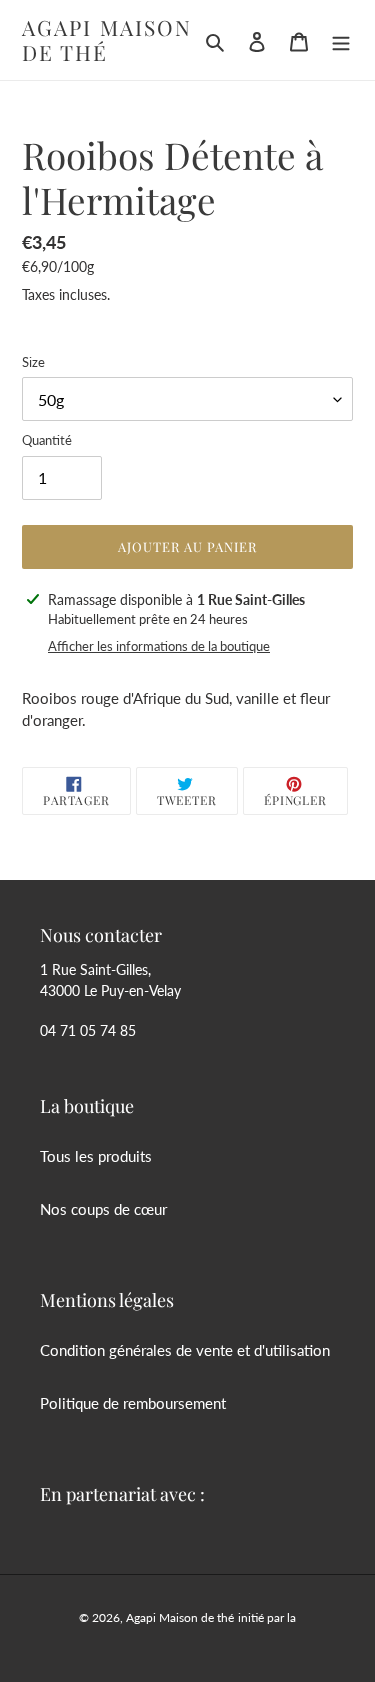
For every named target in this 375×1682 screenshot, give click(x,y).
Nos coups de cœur (103, 1209)
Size (33, 362)
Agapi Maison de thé (107, 40)
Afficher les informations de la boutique (159, 646)
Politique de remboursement (133, 1403)
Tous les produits (96, 1156)
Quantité (47, 440)
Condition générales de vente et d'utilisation (185, 1350)
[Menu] (341, 40)
